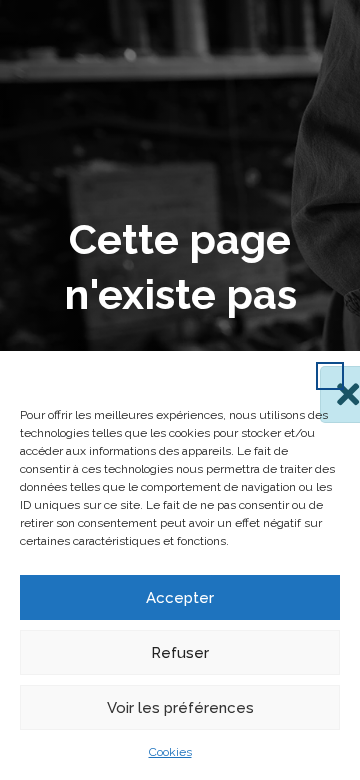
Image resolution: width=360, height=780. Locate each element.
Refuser (180, 653)
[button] (330, 376)
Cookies (170, 752)
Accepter (180, 598)
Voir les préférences (180, 708)
